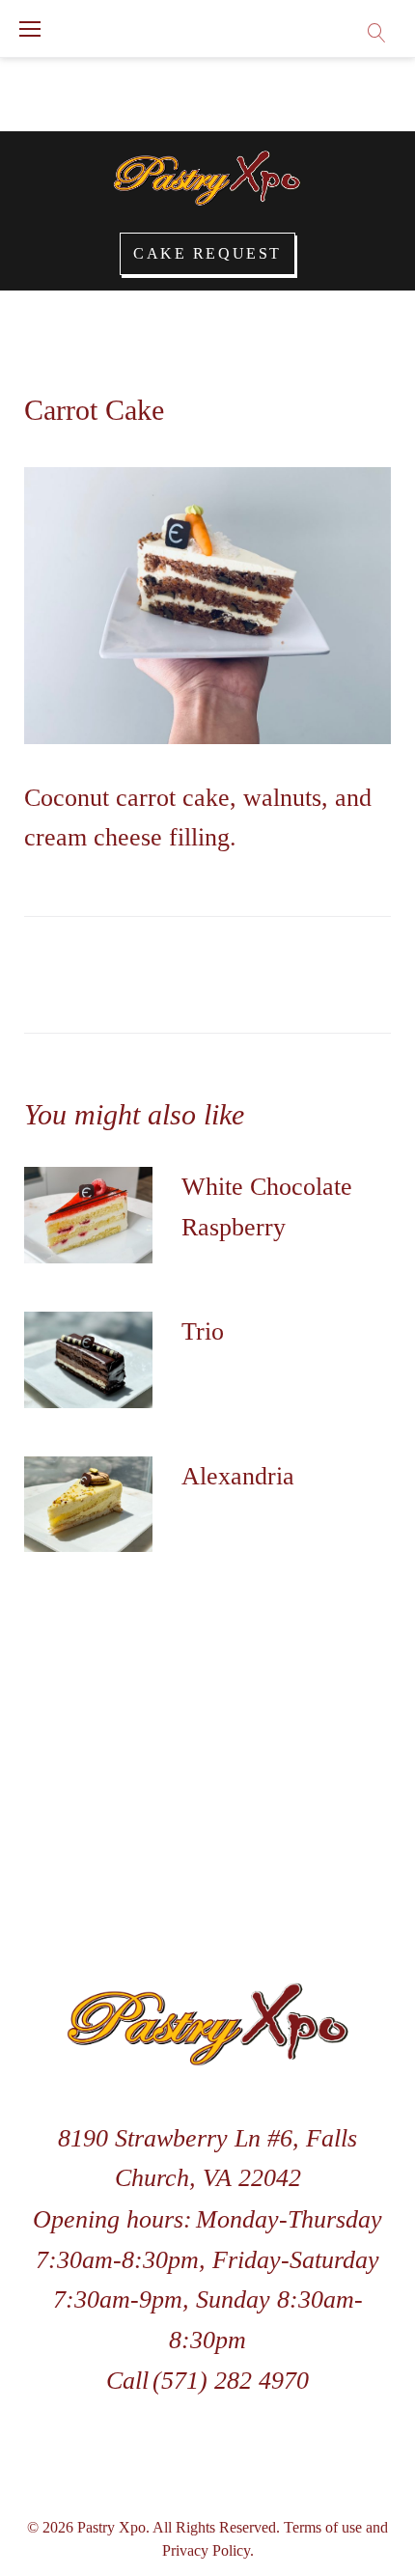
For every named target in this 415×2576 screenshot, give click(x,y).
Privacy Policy (206, 2550)
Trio (203, 1331)
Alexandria (238, 1476)
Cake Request (207, 253)
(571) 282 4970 (231, 2381)
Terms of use (323, 2527)
